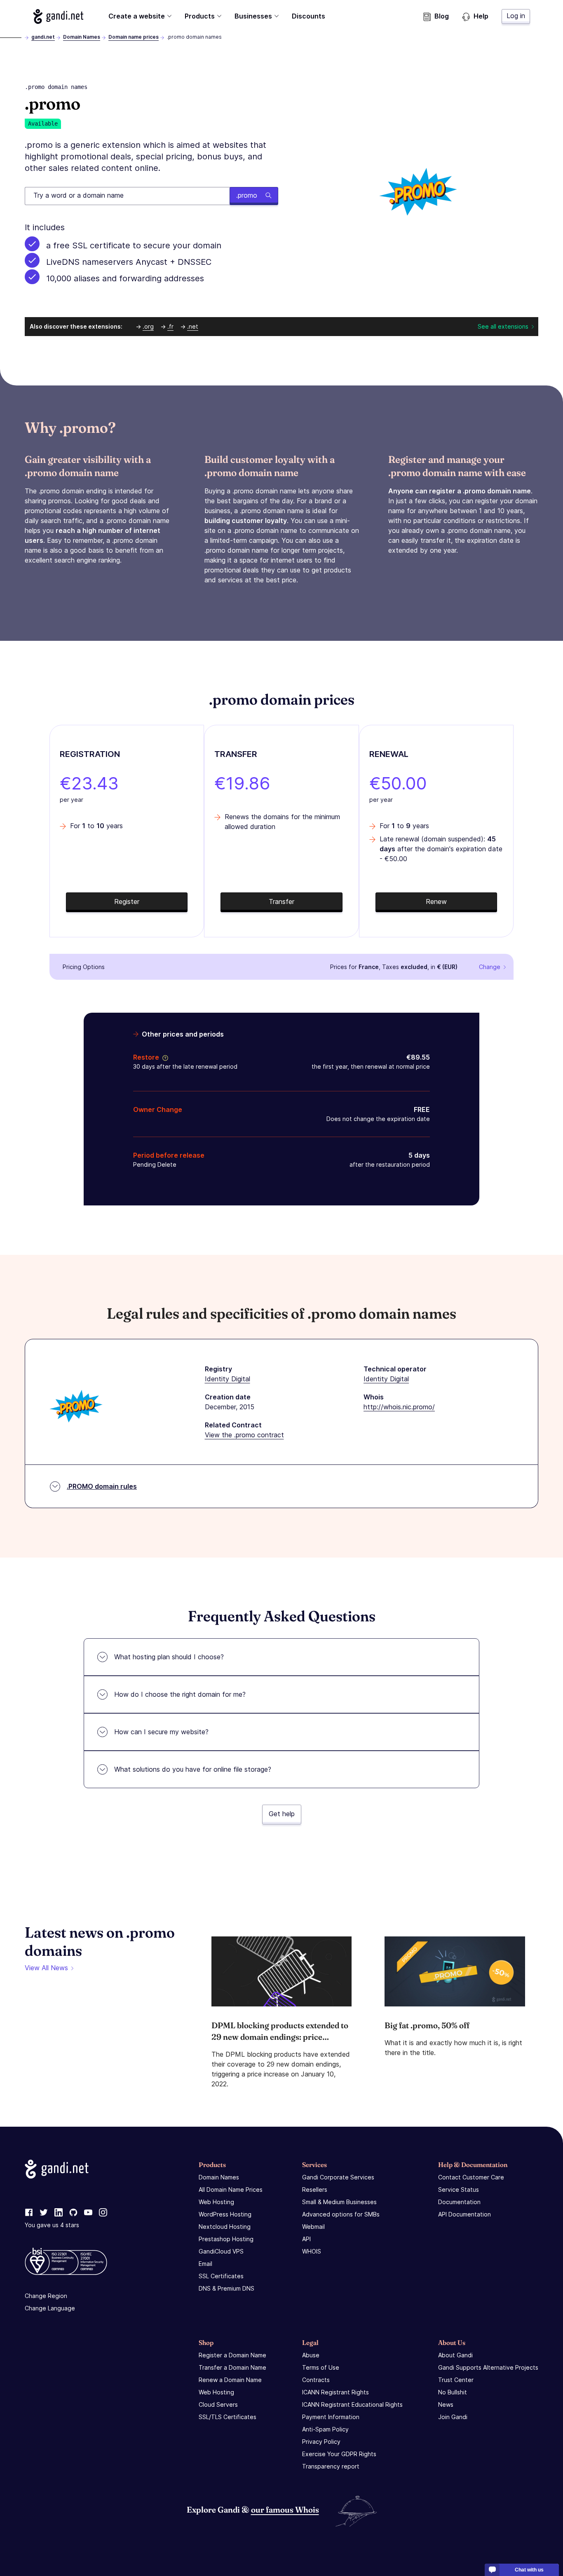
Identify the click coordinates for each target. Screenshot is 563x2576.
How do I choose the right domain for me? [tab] (180, 1694)
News (446, 2404)
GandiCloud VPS (221, 2251)
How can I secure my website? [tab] (161, 1732)
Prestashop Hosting (226, 2239)
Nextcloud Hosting (225, 2227)
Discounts (308, 16)
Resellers (315, 2189)
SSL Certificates (221, 2276)
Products (200, 16)
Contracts (316, 2380)
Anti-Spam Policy (325, 2429)
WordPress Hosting (225, 2214)
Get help (282, 1814)
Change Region (46, 2296)
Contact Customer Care (471, 2177)
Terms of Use (321, 2367)
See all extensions (503, 326)
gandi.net (43, 37)
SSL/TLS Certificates (228, 2417)
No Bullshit (453, 2392)
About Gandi (455, 2355)
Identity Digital (228, 1379)
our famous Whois (285, 2509)
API (306, 2239)
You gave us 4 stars (52, 2225)
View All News (46, 1968)
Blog (442, 16)
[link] (29, 2213)
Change (490, 967)
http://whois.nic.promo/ (399, 1407)
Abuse (311, 2355)
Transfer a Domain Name (232, 2367)
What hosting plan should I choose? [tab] (169, 1657)
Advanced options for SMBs (341, 2214)
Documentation (459, 2202)
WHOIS (312, 2251)
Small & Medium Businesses (339, 2202)
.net (193, 326)
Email (205, 2264)
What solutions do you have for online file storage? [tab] (193, 1769)
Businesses (253, 16)
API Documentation (464, 2214)
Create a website (137, 16)
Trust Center (456, 2380)
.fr (170, 326)
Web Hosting (216, 2202)
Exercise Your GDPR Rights (339, 2454)
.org (148, 326)
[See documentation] (164, 1057)
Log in (516, 16)
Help (481, 16)
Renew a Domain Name (230, 2380)
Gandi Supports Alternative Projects (488, 2367)
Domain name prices (134, 37)
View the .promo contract (244, 1435)
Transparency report (331, 2466)
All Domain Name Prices (231, 2189)
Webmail (313, 2227)
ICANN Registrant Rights (335, 2392)
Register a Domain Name (232, 2355)
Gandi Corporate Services (338, 2177)
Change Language (50, 2308)
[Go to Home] (58, 16)
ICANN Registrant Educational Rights (352, 2404)
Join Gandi (453, 2417)
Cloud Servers (218, 2404)
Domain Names (82, 37)
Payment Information (331, 2417)
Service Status (459, 2189)
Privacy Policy (321, 2442)
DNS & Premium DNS (226, 2288)
